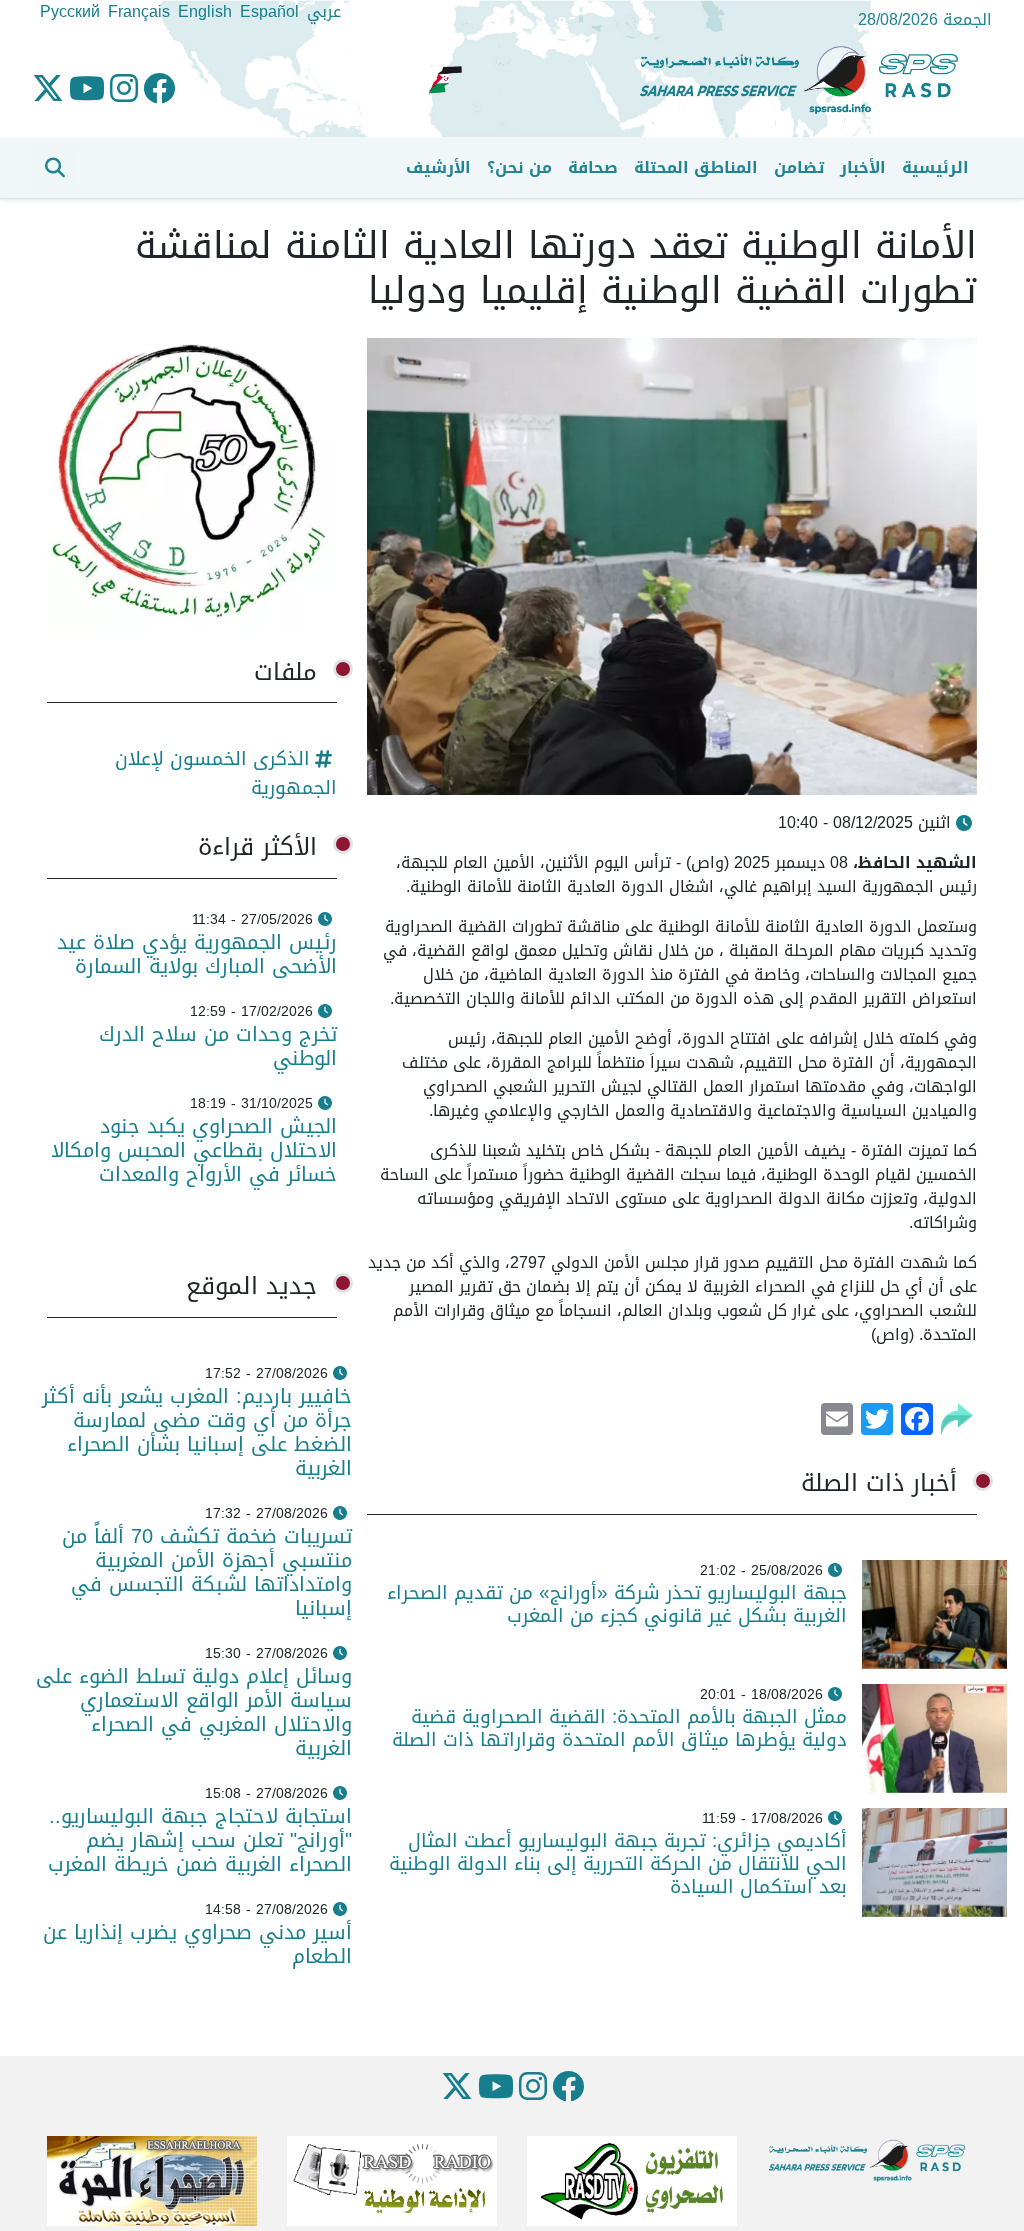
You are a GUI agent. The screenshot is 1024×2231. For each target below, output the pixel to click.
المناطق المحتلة (696, 167)
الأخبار (863, 167)
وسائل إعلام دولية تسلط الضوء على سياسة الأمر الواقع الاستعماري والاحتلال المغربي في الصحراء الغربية (194, 1712)
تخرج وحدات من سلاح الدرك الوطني (218, 1046)
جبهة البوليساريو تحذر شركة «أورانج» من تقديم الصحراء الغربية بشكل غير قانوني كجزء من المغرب (617, 1604)
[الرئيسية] (807, 80)
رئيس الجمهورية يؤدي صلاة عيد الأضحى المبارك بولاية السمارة (197, 954)
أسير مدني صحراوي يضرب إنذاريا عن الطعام (197, 1944)
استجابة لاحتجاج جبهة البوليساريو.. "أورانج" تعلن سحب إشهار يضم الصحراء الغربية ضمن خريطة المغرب (200, 1840)
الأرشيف (438, 167)
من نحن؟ (519, 167)
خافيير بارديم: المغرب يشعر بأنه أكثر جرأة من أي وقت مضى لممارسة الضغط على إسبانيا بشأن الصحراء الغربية (197, 1432)
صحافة (593, 167)
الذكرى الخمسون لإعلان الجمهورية (226, 773)
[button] (55, 168)
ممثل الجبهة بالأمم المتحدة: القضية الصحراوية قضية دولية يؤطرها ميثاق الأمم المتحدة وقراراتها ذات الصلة (619, 1728)
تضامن (799, 167)
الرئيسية (935, 167)
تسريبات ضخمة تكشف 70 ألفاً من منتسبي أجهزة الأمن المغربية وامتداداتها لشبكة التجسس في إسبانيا (207, 1572)
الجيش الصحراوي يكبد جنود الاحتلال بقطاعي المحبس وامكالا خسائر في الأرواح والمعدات (194, 1150)
